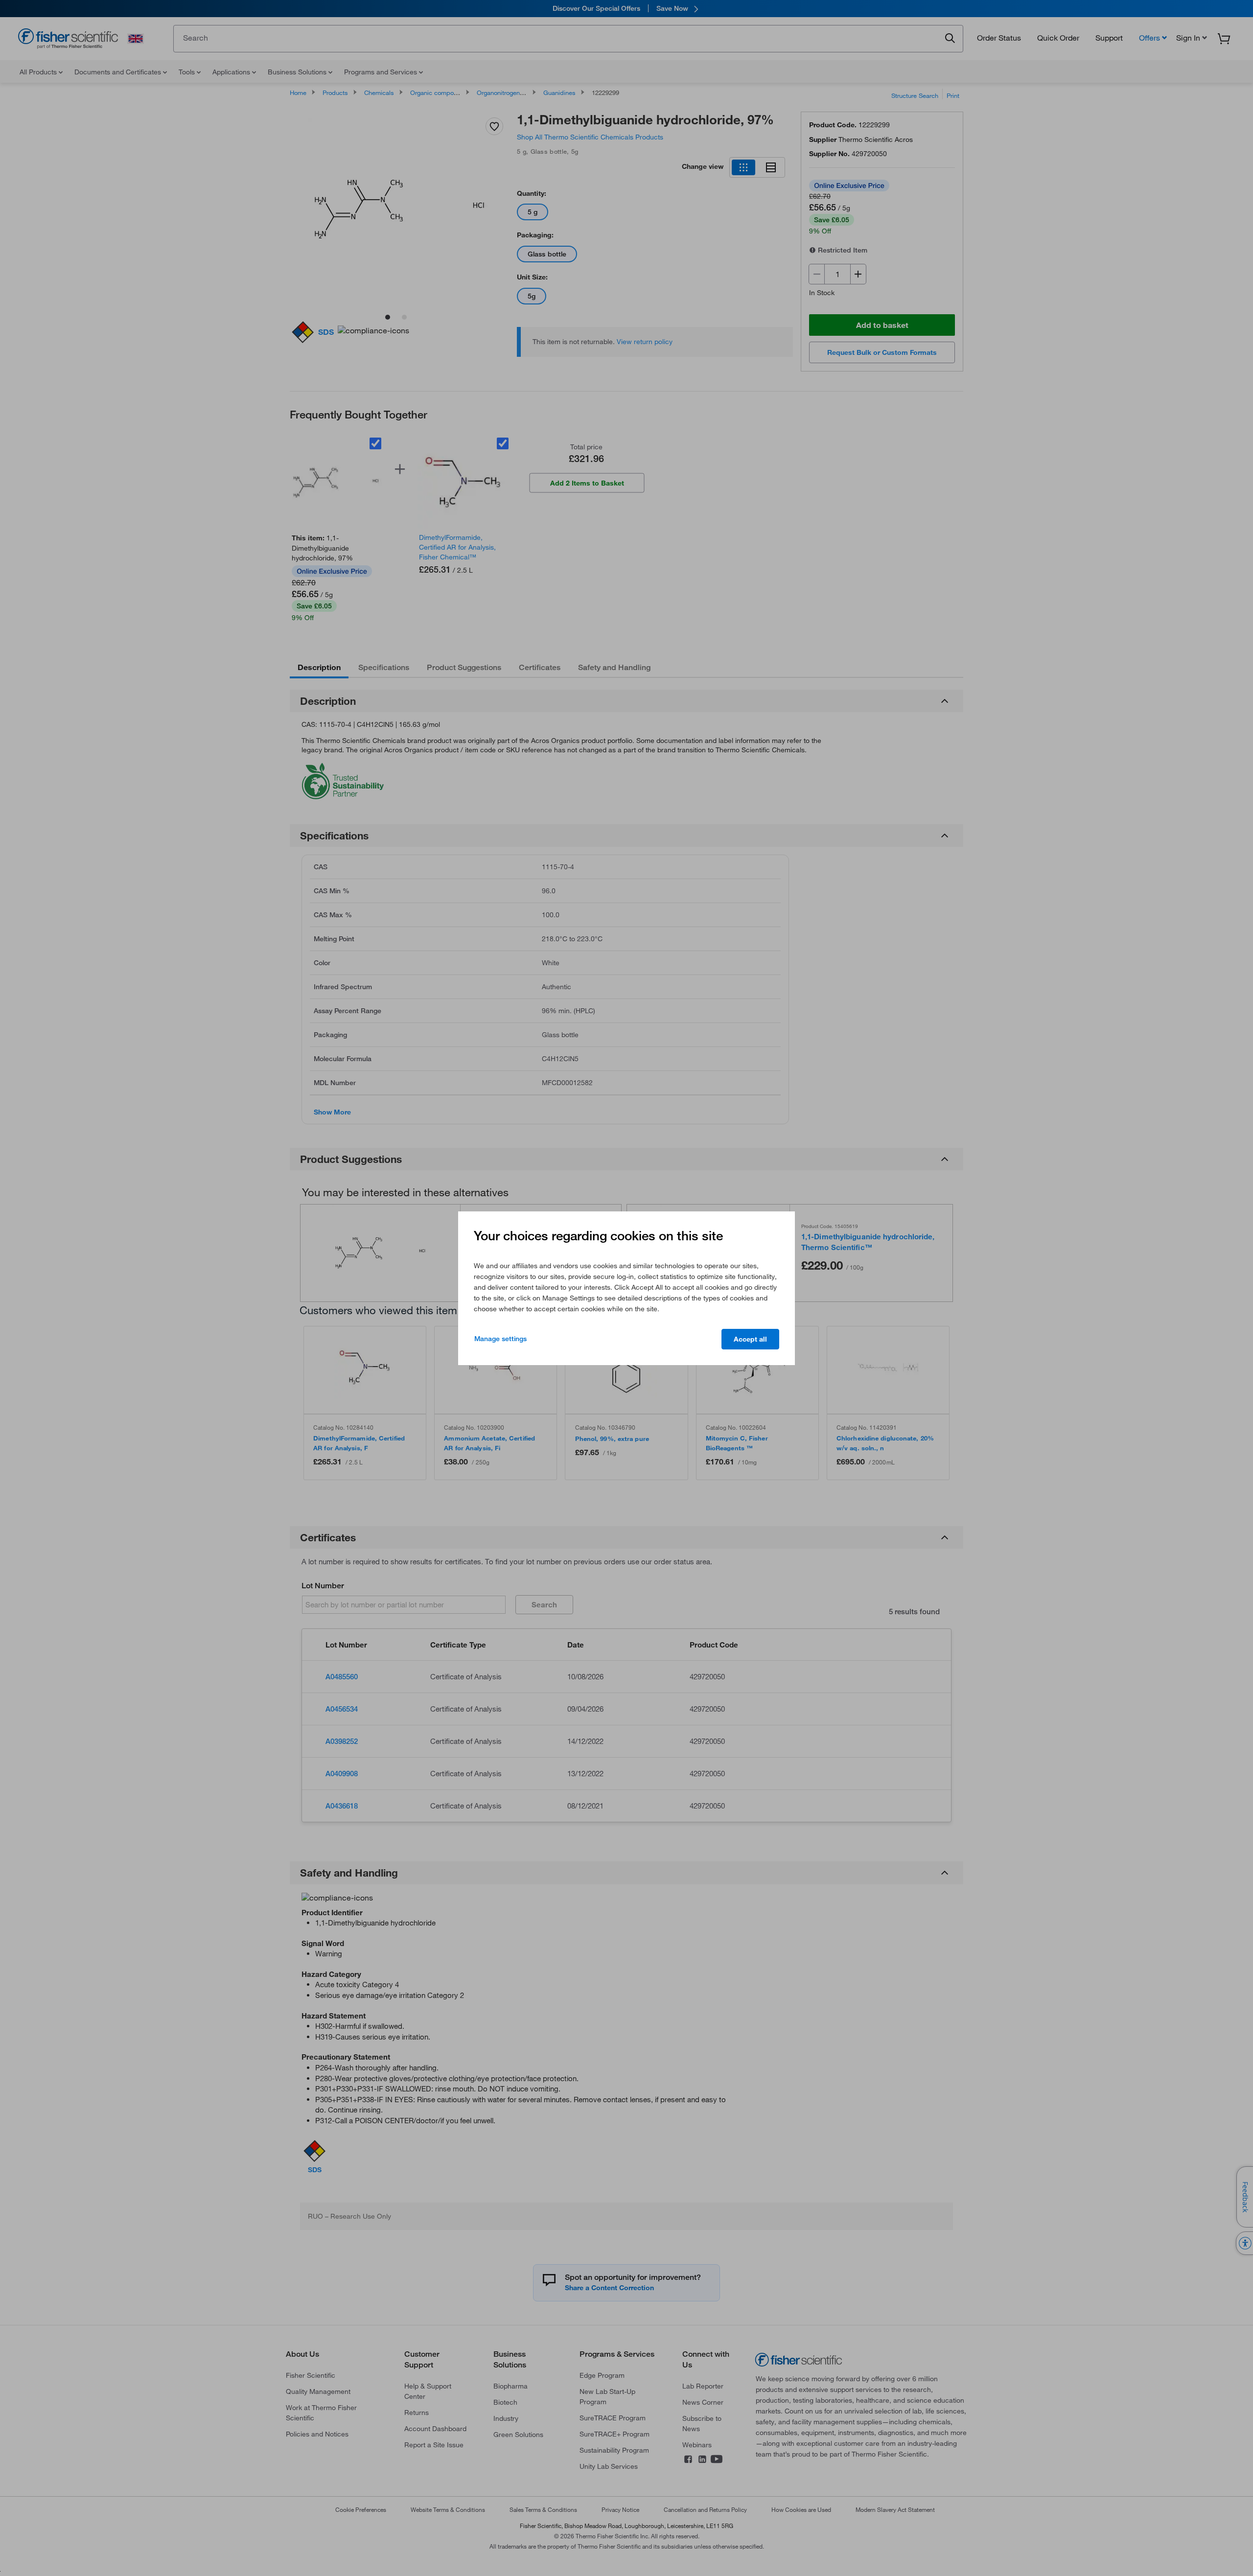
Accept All (750, 1339)
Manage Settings (500, 1339)
